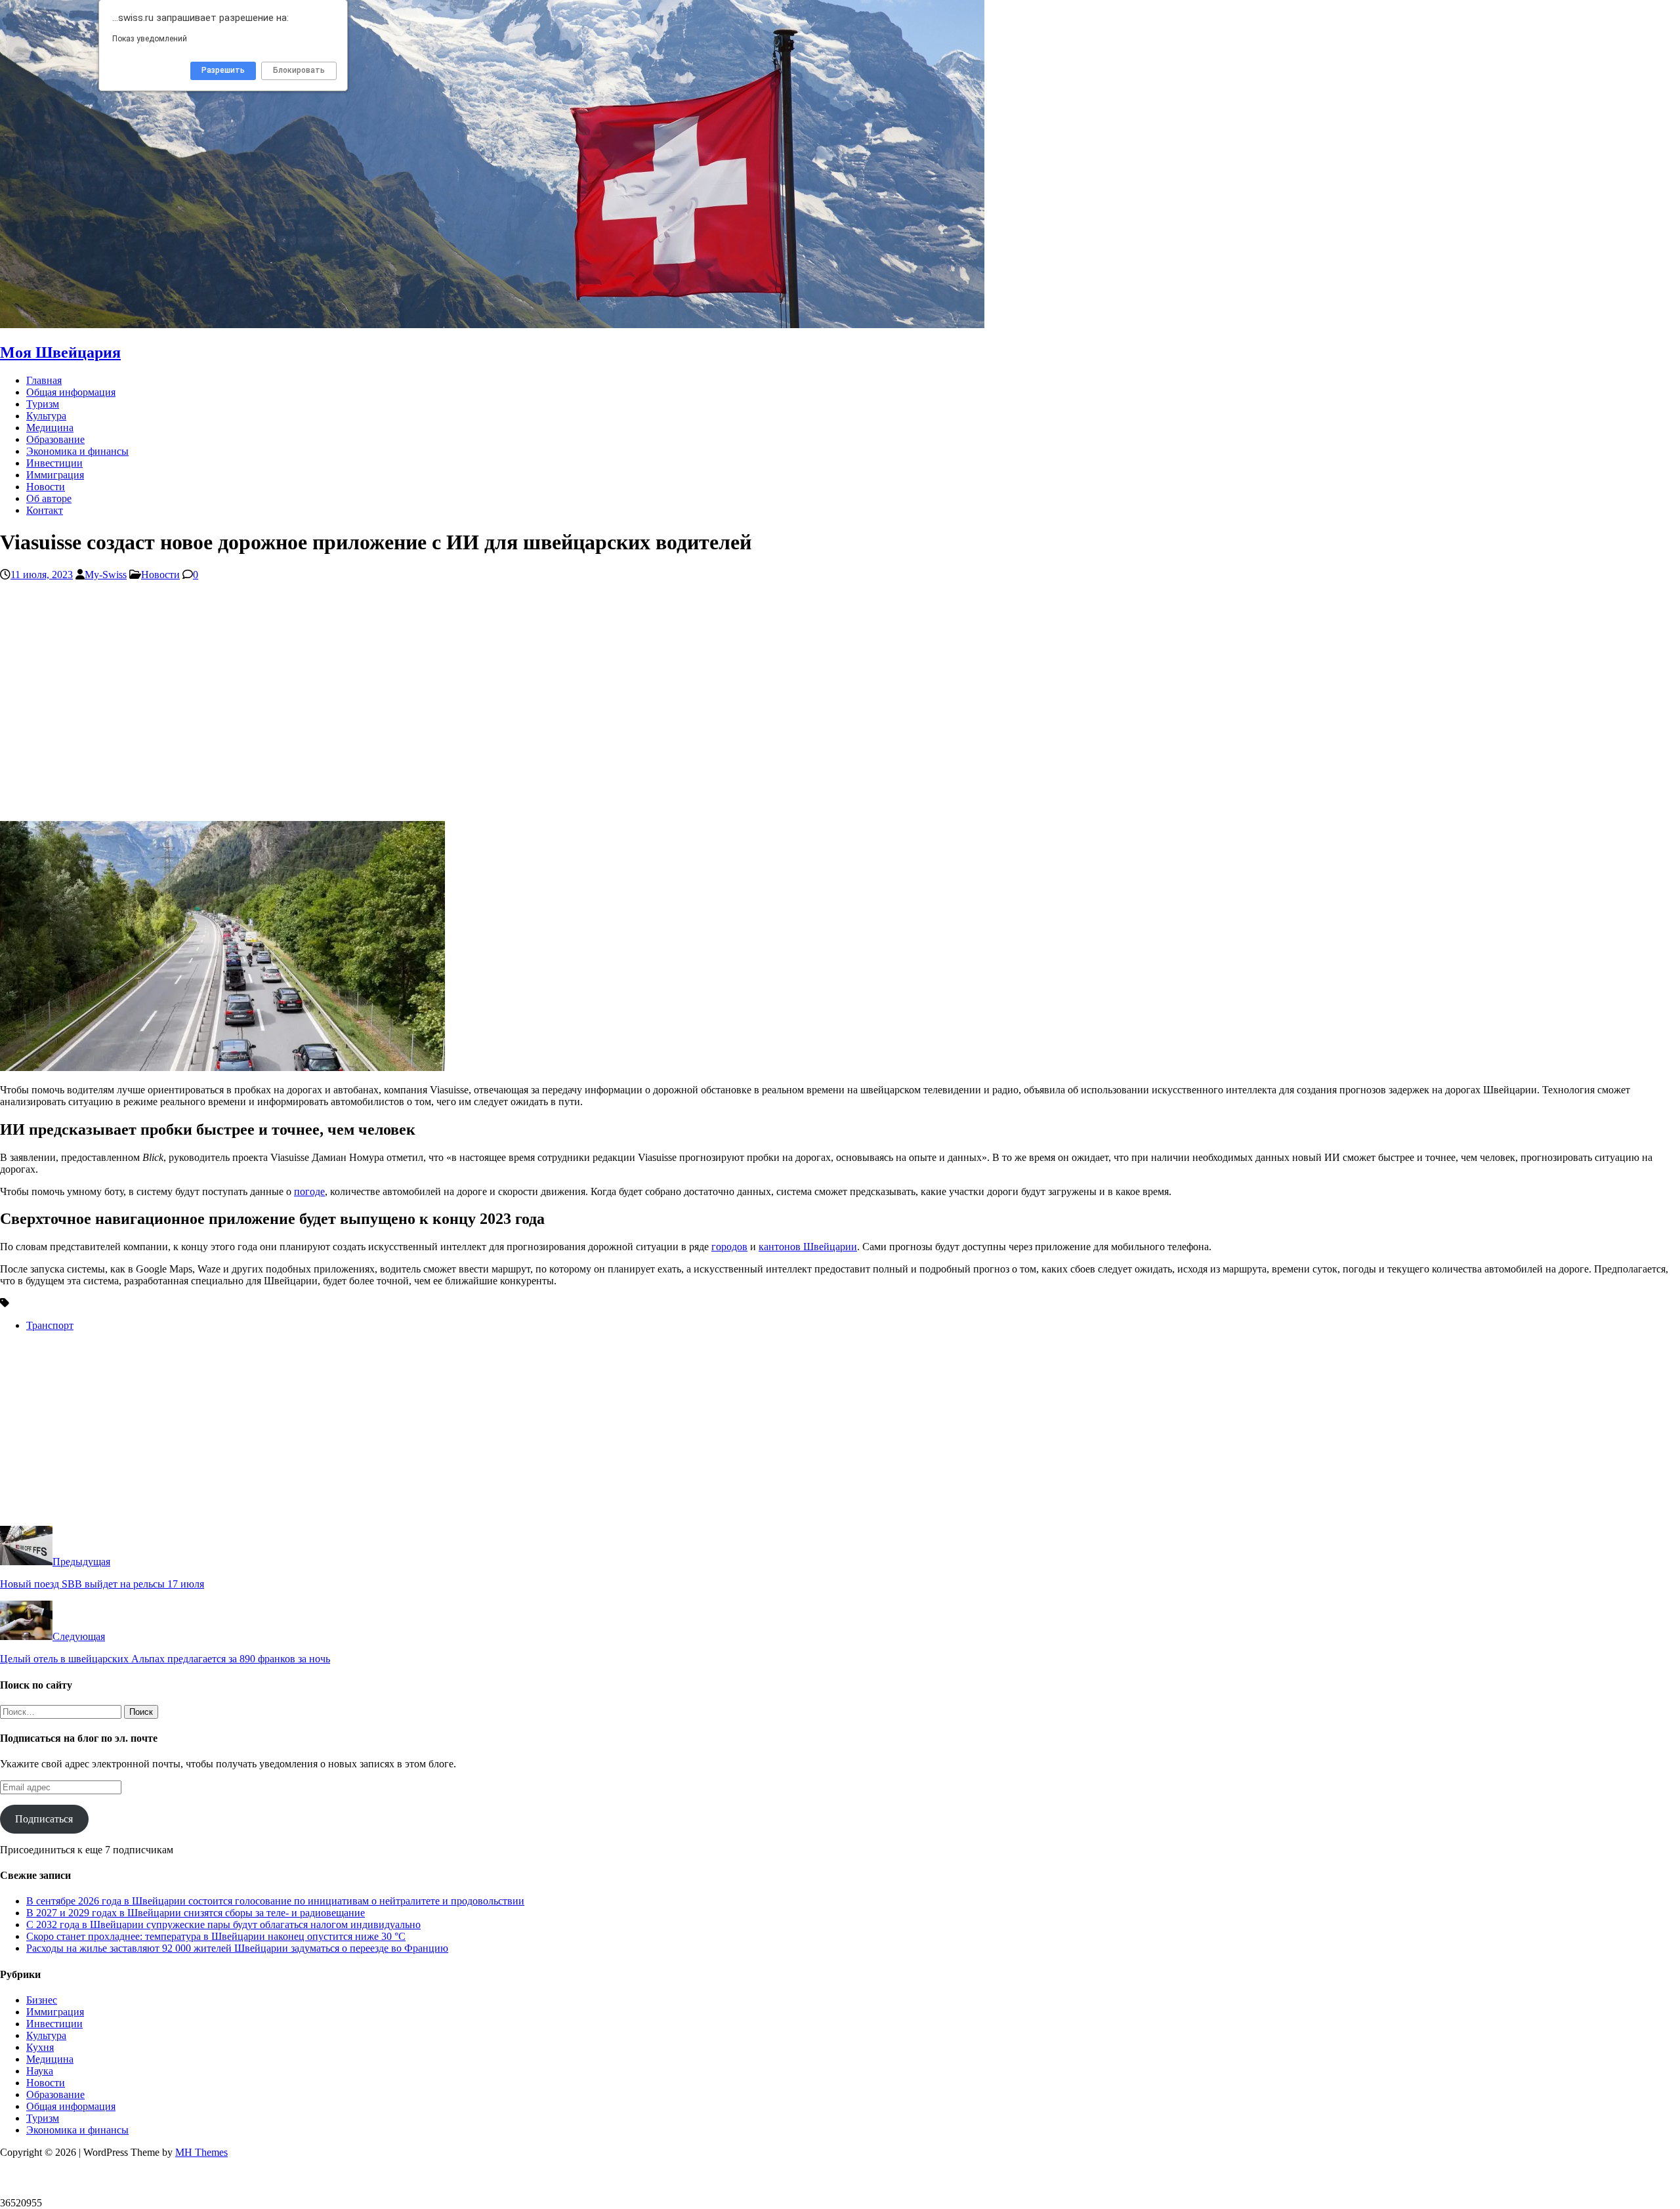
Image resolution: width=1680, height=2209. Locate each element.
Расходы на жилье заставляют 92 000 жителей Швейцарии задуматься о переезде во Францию (237, 1948)
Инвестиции (54, 463)
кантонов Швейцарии (808, 1247)
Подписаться (44, 1819)
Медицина (50, 428)
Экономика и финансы (77, 451)
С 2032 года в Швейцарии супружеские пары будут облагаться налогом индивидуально (223, 1925)
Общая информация (71, 392)
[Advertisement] (394, 707)
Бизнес (42, 2000)
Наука (40, 2071)
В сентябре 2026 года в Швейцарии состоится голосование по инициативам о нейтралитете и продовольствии (275, 1901)
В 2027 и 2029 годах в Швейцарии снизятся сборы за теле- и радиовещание (196, 1913)
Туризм (43, 404)
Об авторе (49, 498)
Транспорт (50, 1325)
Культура (46, 416)
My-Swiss (106, 575)
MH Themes (201, 2152)
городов (729, 1247)
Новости (46, 487)
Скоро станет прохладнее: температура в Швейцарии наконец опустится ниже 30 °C (216, 1936)
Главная (44, 380)
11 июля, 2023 (42, 575)
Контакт (45, 510)
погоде (309, 1191)
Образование (55, 439)
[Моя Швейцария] (492, 325)
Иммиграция (55, 475)
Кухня (40, 2047)
